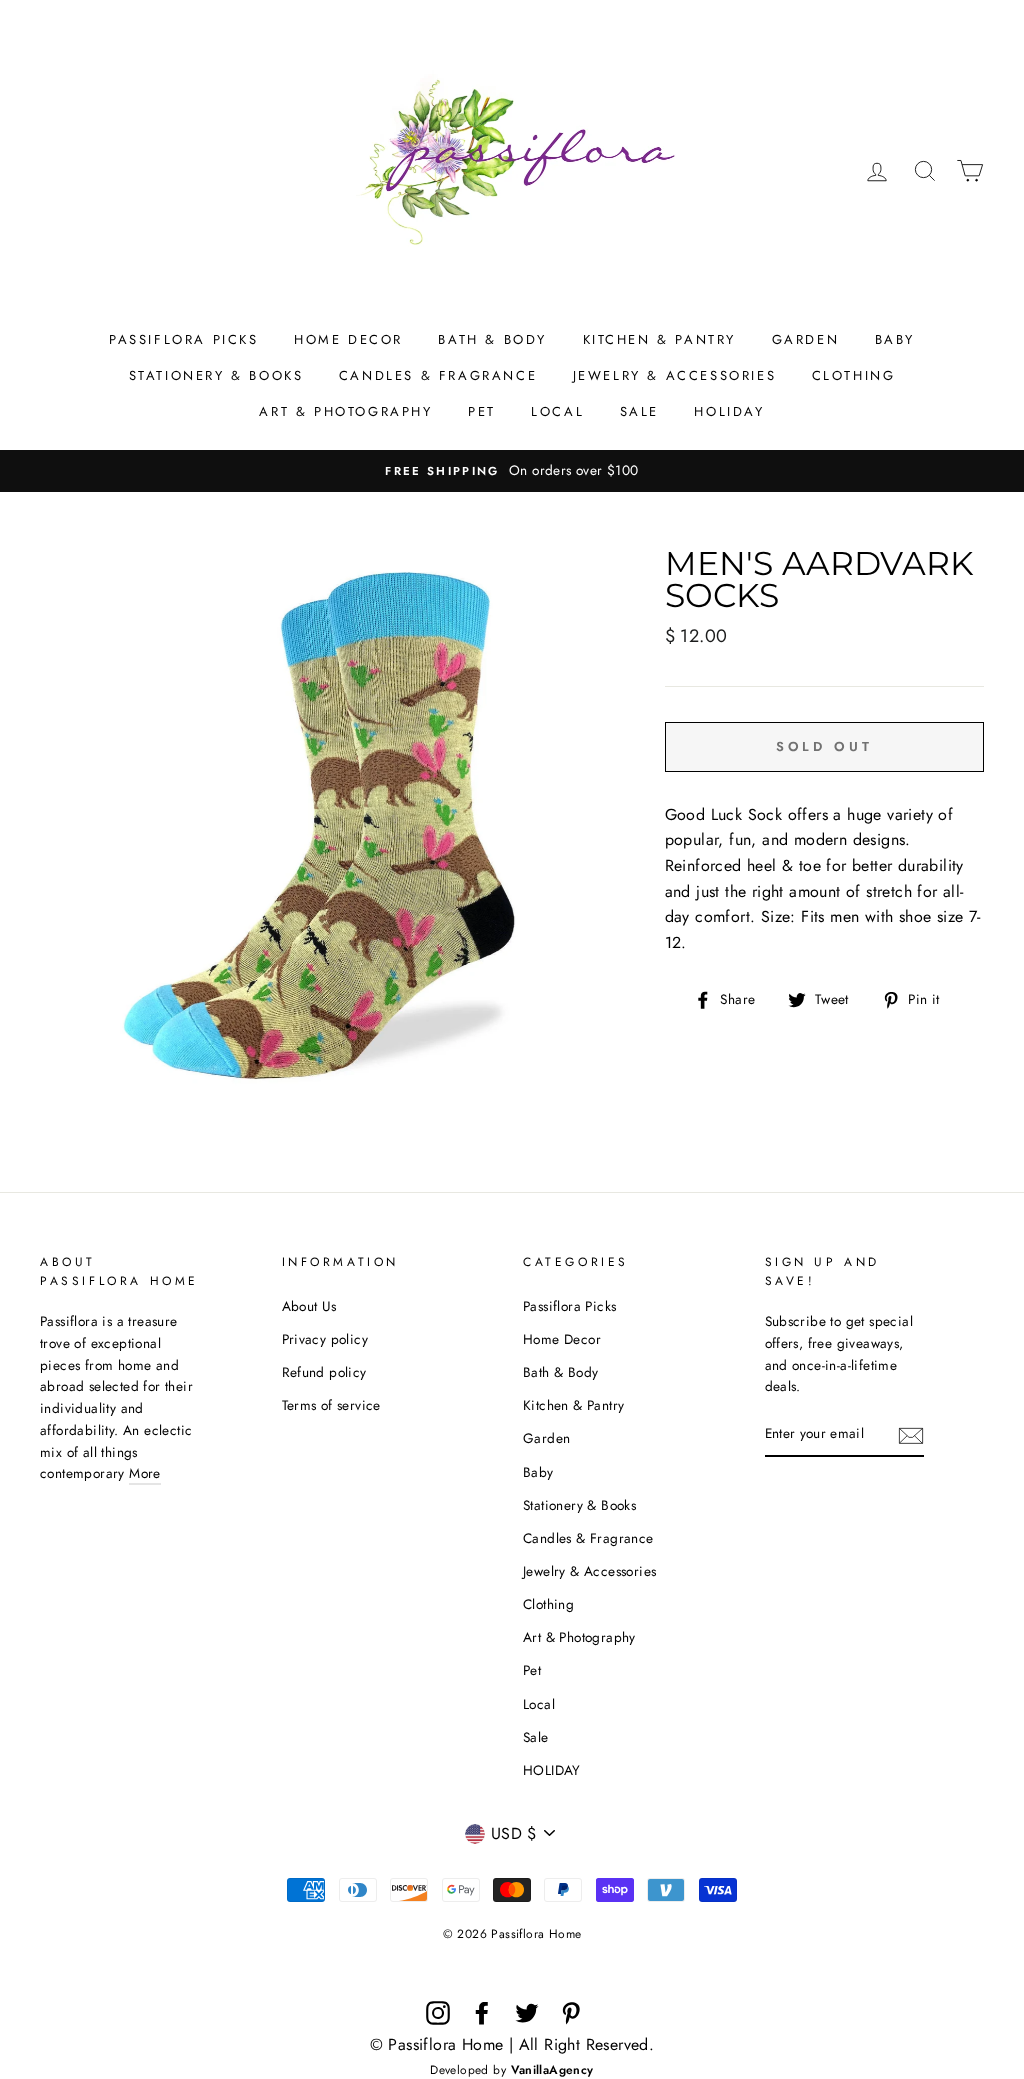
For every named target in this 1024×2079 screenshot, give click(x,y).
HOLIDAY (729, 411)
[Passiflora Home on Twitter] (527, 2013)
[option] (512, 471)
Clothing (854, 375)
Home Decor (348, 339)
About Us (309, 1306)
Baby (895, 339)
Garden (806, 339)
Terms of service (331, 1405)
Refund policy (324, 1372)
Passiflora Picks (184, 339)
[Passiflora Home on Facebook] (482, 2013)
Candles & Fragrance (438, 375)
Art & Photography (345, 411)
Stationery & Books (216, 375)
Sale (639, 411)
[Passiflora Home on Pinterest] (571, 2013)
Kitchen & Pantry (660, 339)
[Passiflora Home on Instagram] (438, 2013)
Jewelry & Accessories (675, 375)
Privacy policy (325, 1339)
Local (557, 411)
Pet (482, 411)
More (145, 1473)
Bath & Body (492, 339)
